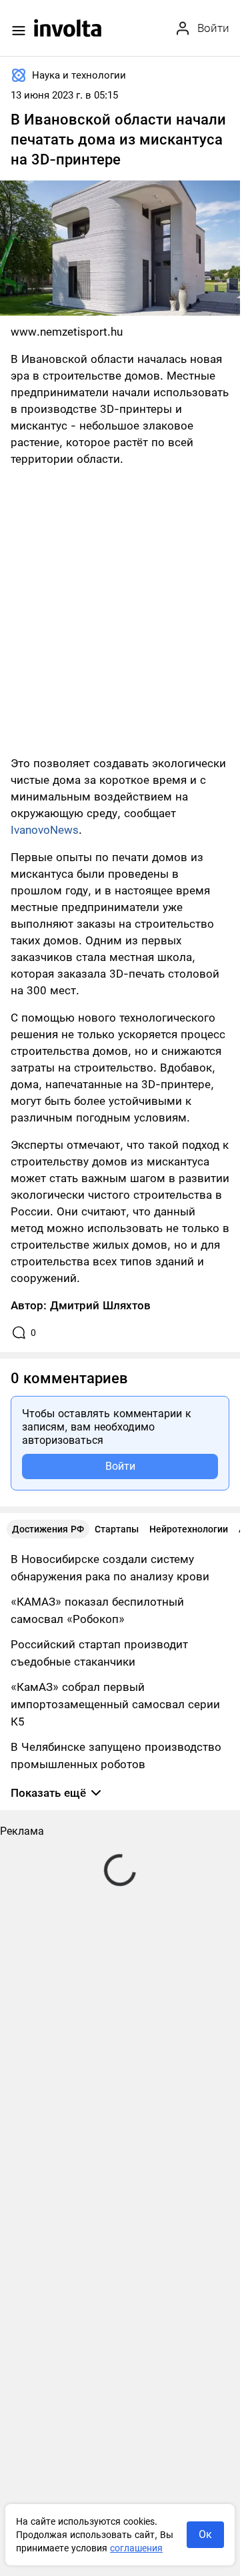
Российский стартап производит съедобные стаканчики (99, 1653)
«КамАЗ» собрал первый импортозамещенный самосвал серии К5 (115, 1704)
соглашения (136, 2548)
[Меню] (19, 31)
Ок (205, 2534)
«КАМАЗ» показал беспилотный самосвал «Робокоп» (97, 1610)
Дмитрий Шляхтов (100, 1305)
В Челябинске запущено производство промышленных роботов (116, 1756)
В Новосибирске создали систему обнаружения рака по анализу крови (110, 1568)
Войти (120, 1466)
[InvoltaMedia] (68, 28)
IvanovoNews (45, 830)
